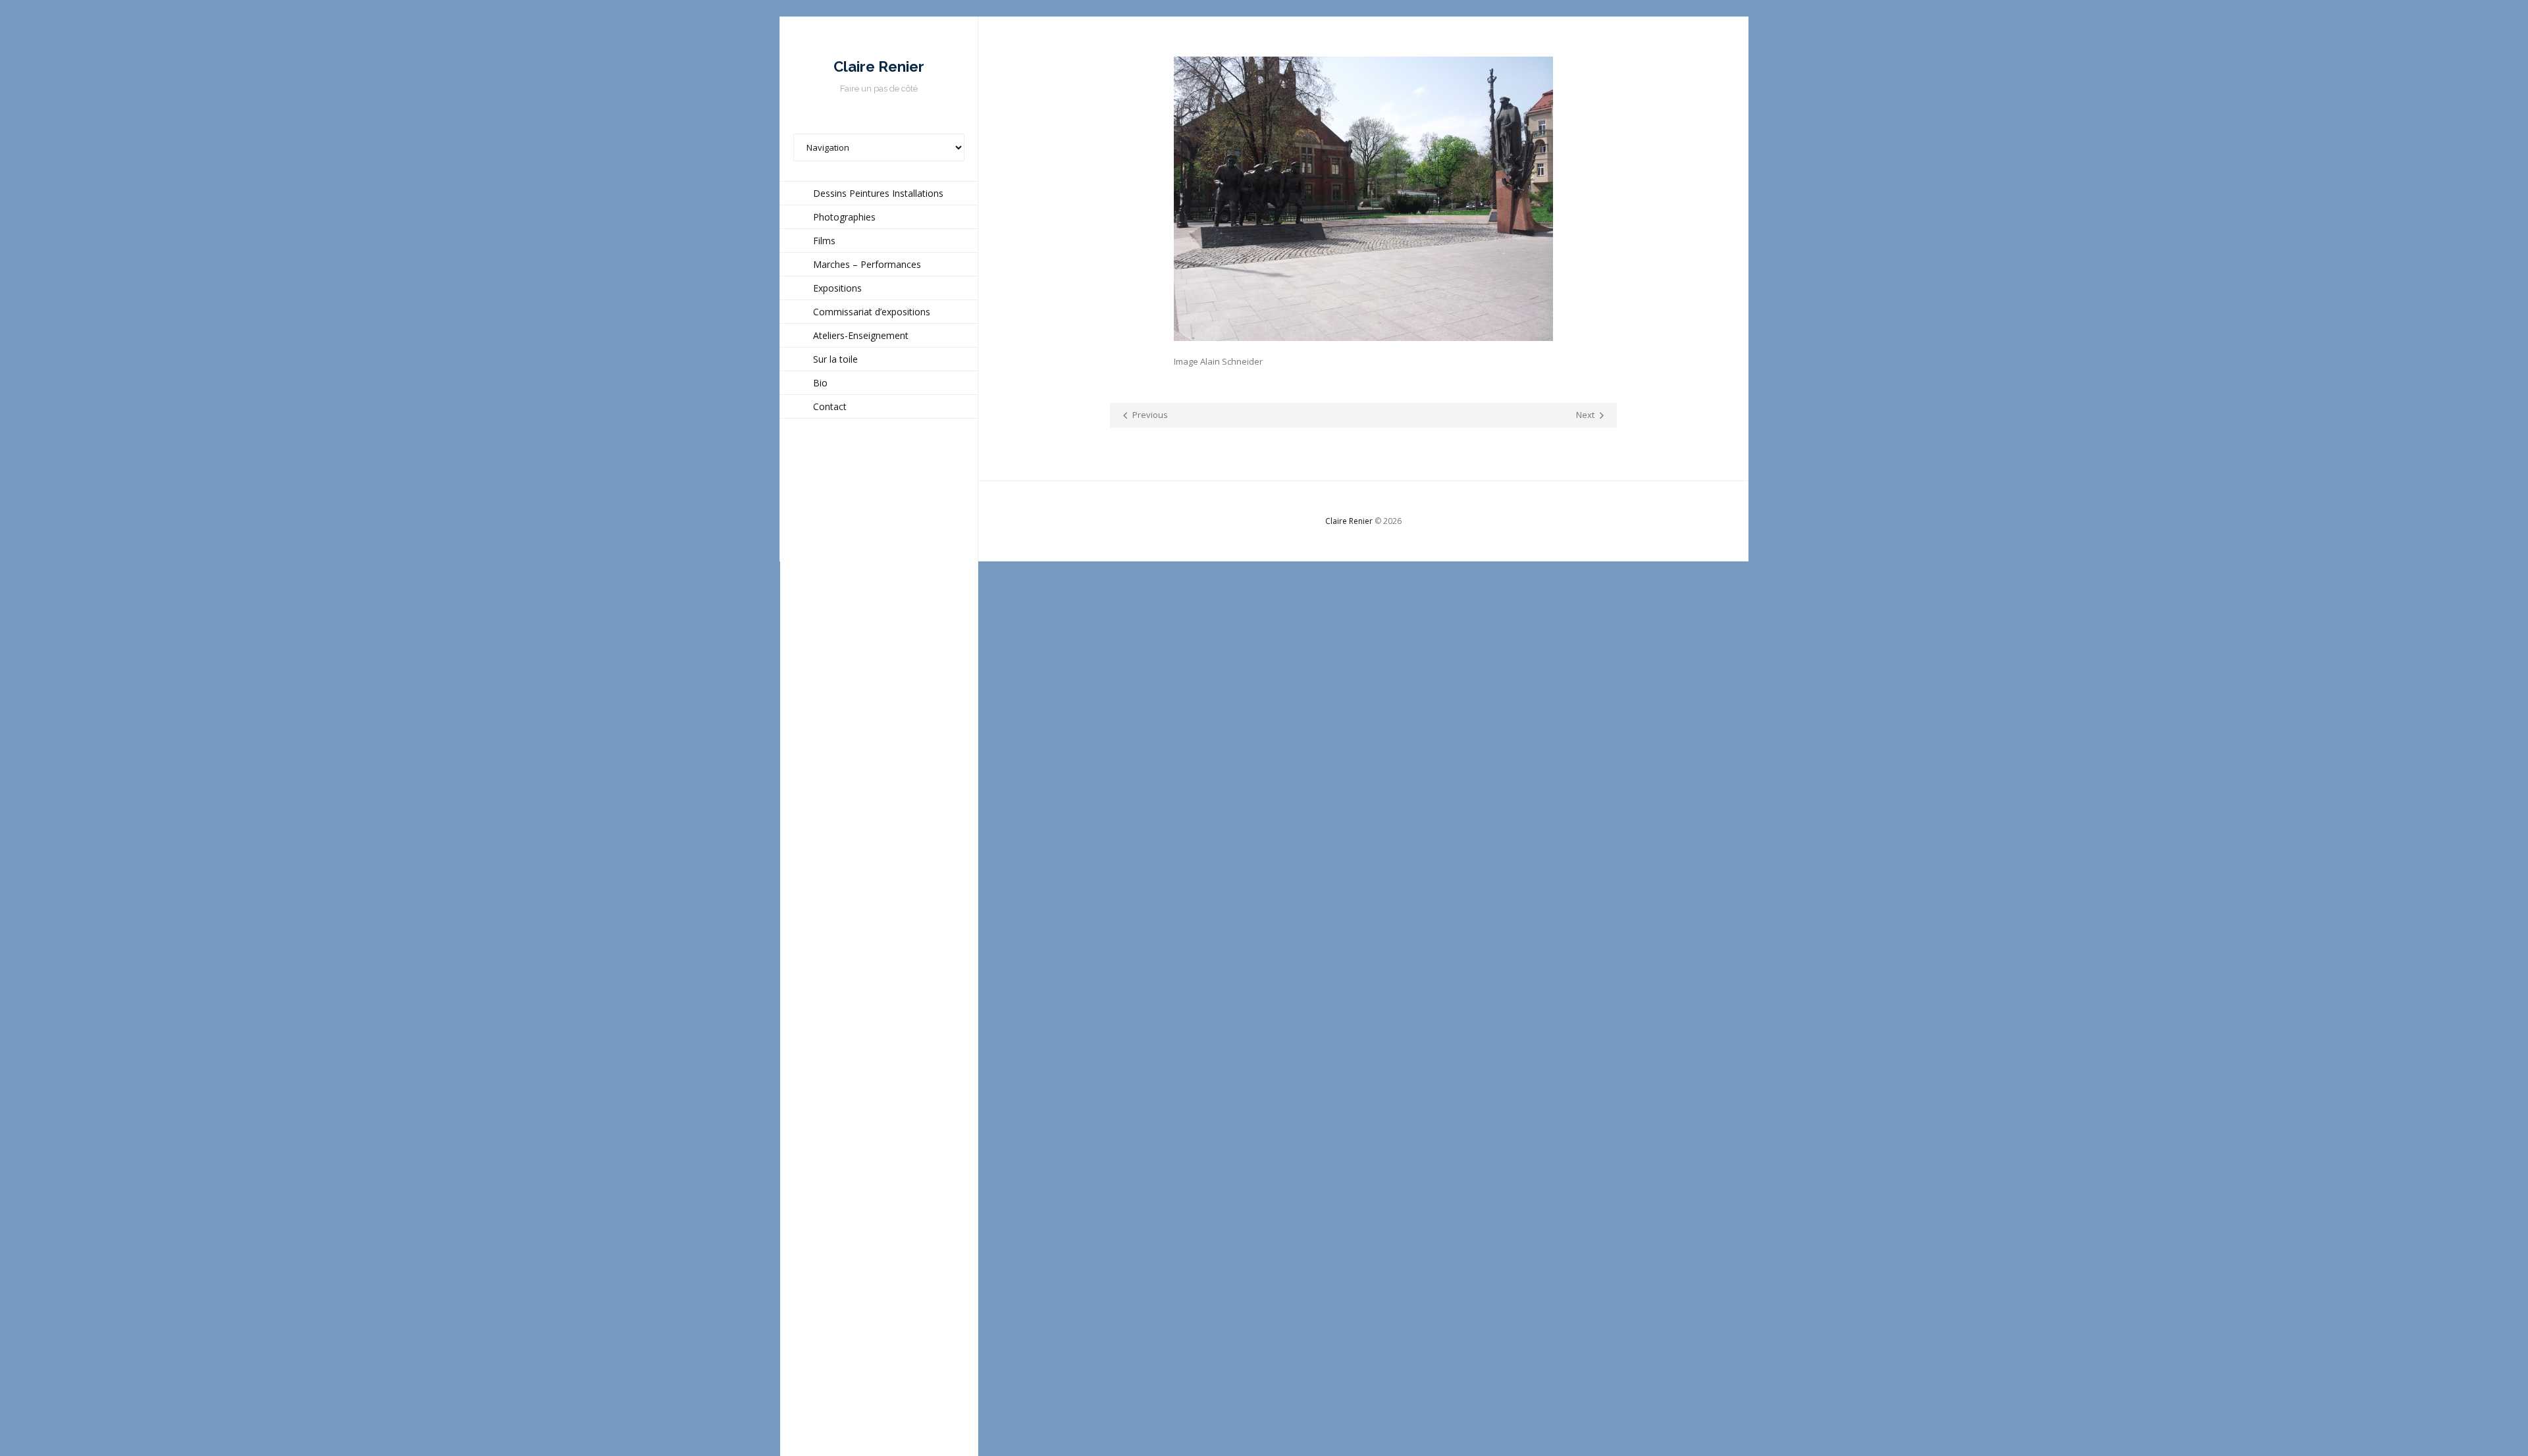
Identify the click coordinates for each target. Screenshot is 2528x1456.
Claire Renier (1349, 521)
